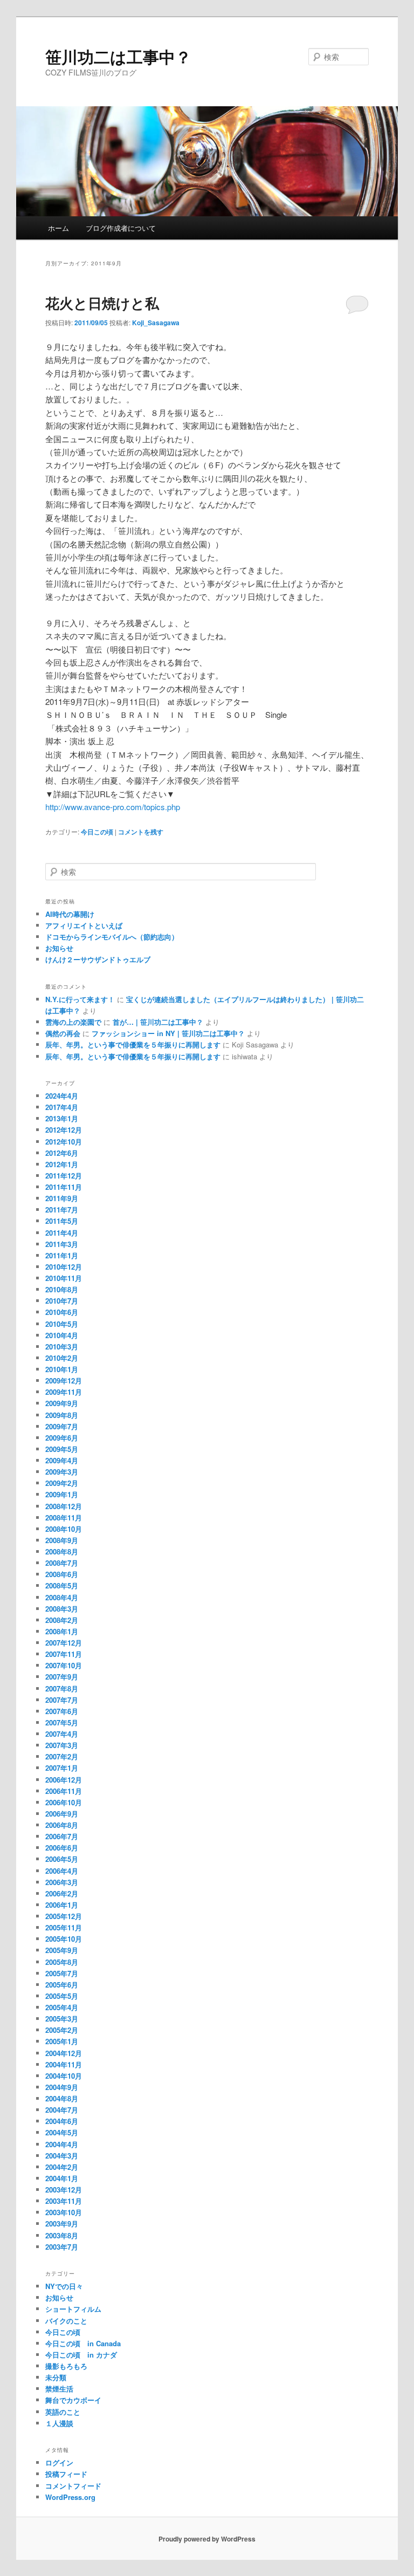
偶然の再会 (63, 1033)
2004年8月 (62, 2098)
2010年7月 (62, 1301)
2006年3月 (62, 1882)
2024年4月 (62, 1096)
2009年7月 (62, 1426)
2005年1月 (62, 2041)
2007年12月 (64, 1643)
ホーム (58, 228)
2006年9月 (62, 1814)
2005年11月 (64, 1927)
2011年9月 (62, 1198)
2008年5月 (62, 1585)
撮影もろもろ (66, 2366)
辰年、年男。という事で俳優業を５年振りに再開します (133, 1044)
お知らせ (59, 948)
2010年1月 (62, 1369)
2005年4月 (62, 2007)
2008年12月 (64, 1506)
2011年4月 (62, 1233)
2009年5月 (62, 1449)
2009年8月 (62, 1415)
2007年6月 (62, 1711)
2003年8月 (62, 2235)
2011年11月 (64, 1187)
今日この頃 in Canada (83, 2343)
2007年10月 (64, 1665)
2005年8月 (62, 1962)
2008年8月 (62, 1551)
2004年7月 (62, 2110)
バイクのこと (66, 2321)
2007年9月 (62, 1677)
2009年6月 (62, 1438)
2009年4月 (62, 1460)
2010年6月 (62, 1312)
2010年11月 (64, 1278)
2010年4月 (62, 1335)
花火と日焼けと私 (102, 303)
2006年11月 (64, 1791)
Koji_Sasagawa (156, 323)
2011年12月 (64, 1176)
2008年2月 (62, 1620)
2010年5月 (62, 1324)
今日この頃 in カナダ (81, 2355)
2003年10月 (64, 2212)
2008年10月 (64, 1529)
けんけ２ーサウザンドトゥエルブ (98, 959)
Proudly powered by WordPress (207, 2539)
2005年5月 (62, 1996)
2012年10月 (64, 1142)
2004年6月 (62, 2121)
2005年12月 (64, 1916)
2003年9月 (62, 2224)
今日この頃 (97, 832)
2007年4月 (62, 1734)
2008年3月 (62, 1609)
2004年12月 (64, 2053)
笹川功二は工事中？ (118, 56)
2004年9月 (62, 2087)
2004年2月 (62, 2167)
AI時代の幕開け (70, 914)
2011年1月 (62, 1255)
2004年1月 (62, 2178)
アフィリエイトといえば (84, 925)
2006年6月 (62, 1848)
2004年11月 (64, 2064)
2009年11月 (64, 1392)
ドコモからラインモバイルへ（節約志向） (112, 937)
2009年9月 (62, 1403)
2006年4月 (62, 1871)
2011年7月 (62, 1210)
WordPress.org (70, 2497)
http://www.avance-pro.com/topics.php (113, 807)
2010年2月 (62, 1358)
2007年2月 (62, 1756)
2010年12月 (64, 1267)
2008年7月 (62, 1563)
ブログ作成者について (121, 228)
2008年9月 (62, 1540)
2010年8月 (62, 1289)
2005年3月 (62, 2019)
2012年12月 (64, 1130)
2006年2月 (62, 1893)
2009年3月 (62, 1472)
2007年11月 (64, 1654)
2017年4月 (62, 1107)
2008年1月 (62, 1631)
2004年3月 (62, 2156)
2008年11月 (64, 1517)
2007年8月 (62, 1688)
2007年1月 (62, 1768)
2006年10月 (64, 1802)
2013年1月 (62, 1118)
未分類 (56, 2377)
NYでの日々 (64, 2286)
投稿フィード (66, 2474)
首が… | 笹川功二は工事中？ (158, 1022)
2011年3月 (62, 1244)
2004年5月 (62, 2132)
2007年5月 (62, 1722)
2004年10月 (64, 2076)
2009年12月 (64, 1381)
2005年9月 (62, 1950)
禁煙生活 (59, 2389)
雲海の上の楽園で (73, 1022)
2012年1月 (62, 1164)
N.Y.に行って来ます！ (80, 999)
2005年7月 (62, 1973)
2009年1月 (62, 1494)
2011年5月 (62, 1221)
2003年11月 (64, 2201)
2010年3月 (62, 1347)
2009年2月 (62, 1483)
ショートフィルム (73, 2309)
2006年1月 (62, 1905)
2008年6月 (62, 1574)
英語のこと (63, 2412)
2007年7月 (62, 1700)
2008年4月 (62, 1597)
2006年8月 (62, 1825)
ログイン (59, 2462)
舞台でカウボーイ (73, 2400)
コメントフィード (73, 2486)
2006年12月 (64, 1780)
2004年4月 (62, 2144)
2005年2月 (62, 2030)
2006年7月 (62, 1836)
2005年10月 (64, 1939)
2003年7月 (62, 2247)
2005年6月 (62, 1985)
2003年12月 (64, 2190)
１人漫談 (59, 2423)
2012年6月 (62, 1153)
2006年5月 (62, 1859)
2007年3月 (62, 1745)
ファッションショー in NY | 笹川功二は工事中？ (168, 1033)
